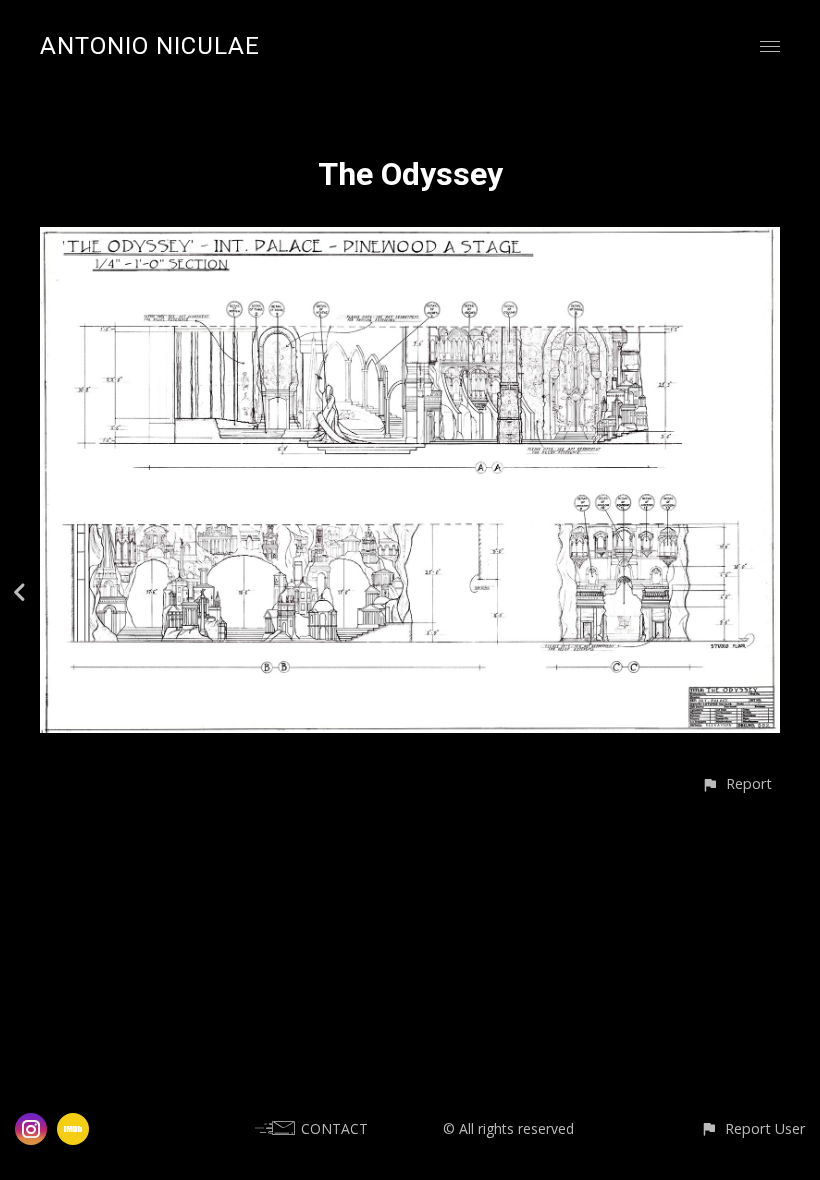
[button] (736, 783)
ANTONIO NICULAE (150, 46)
